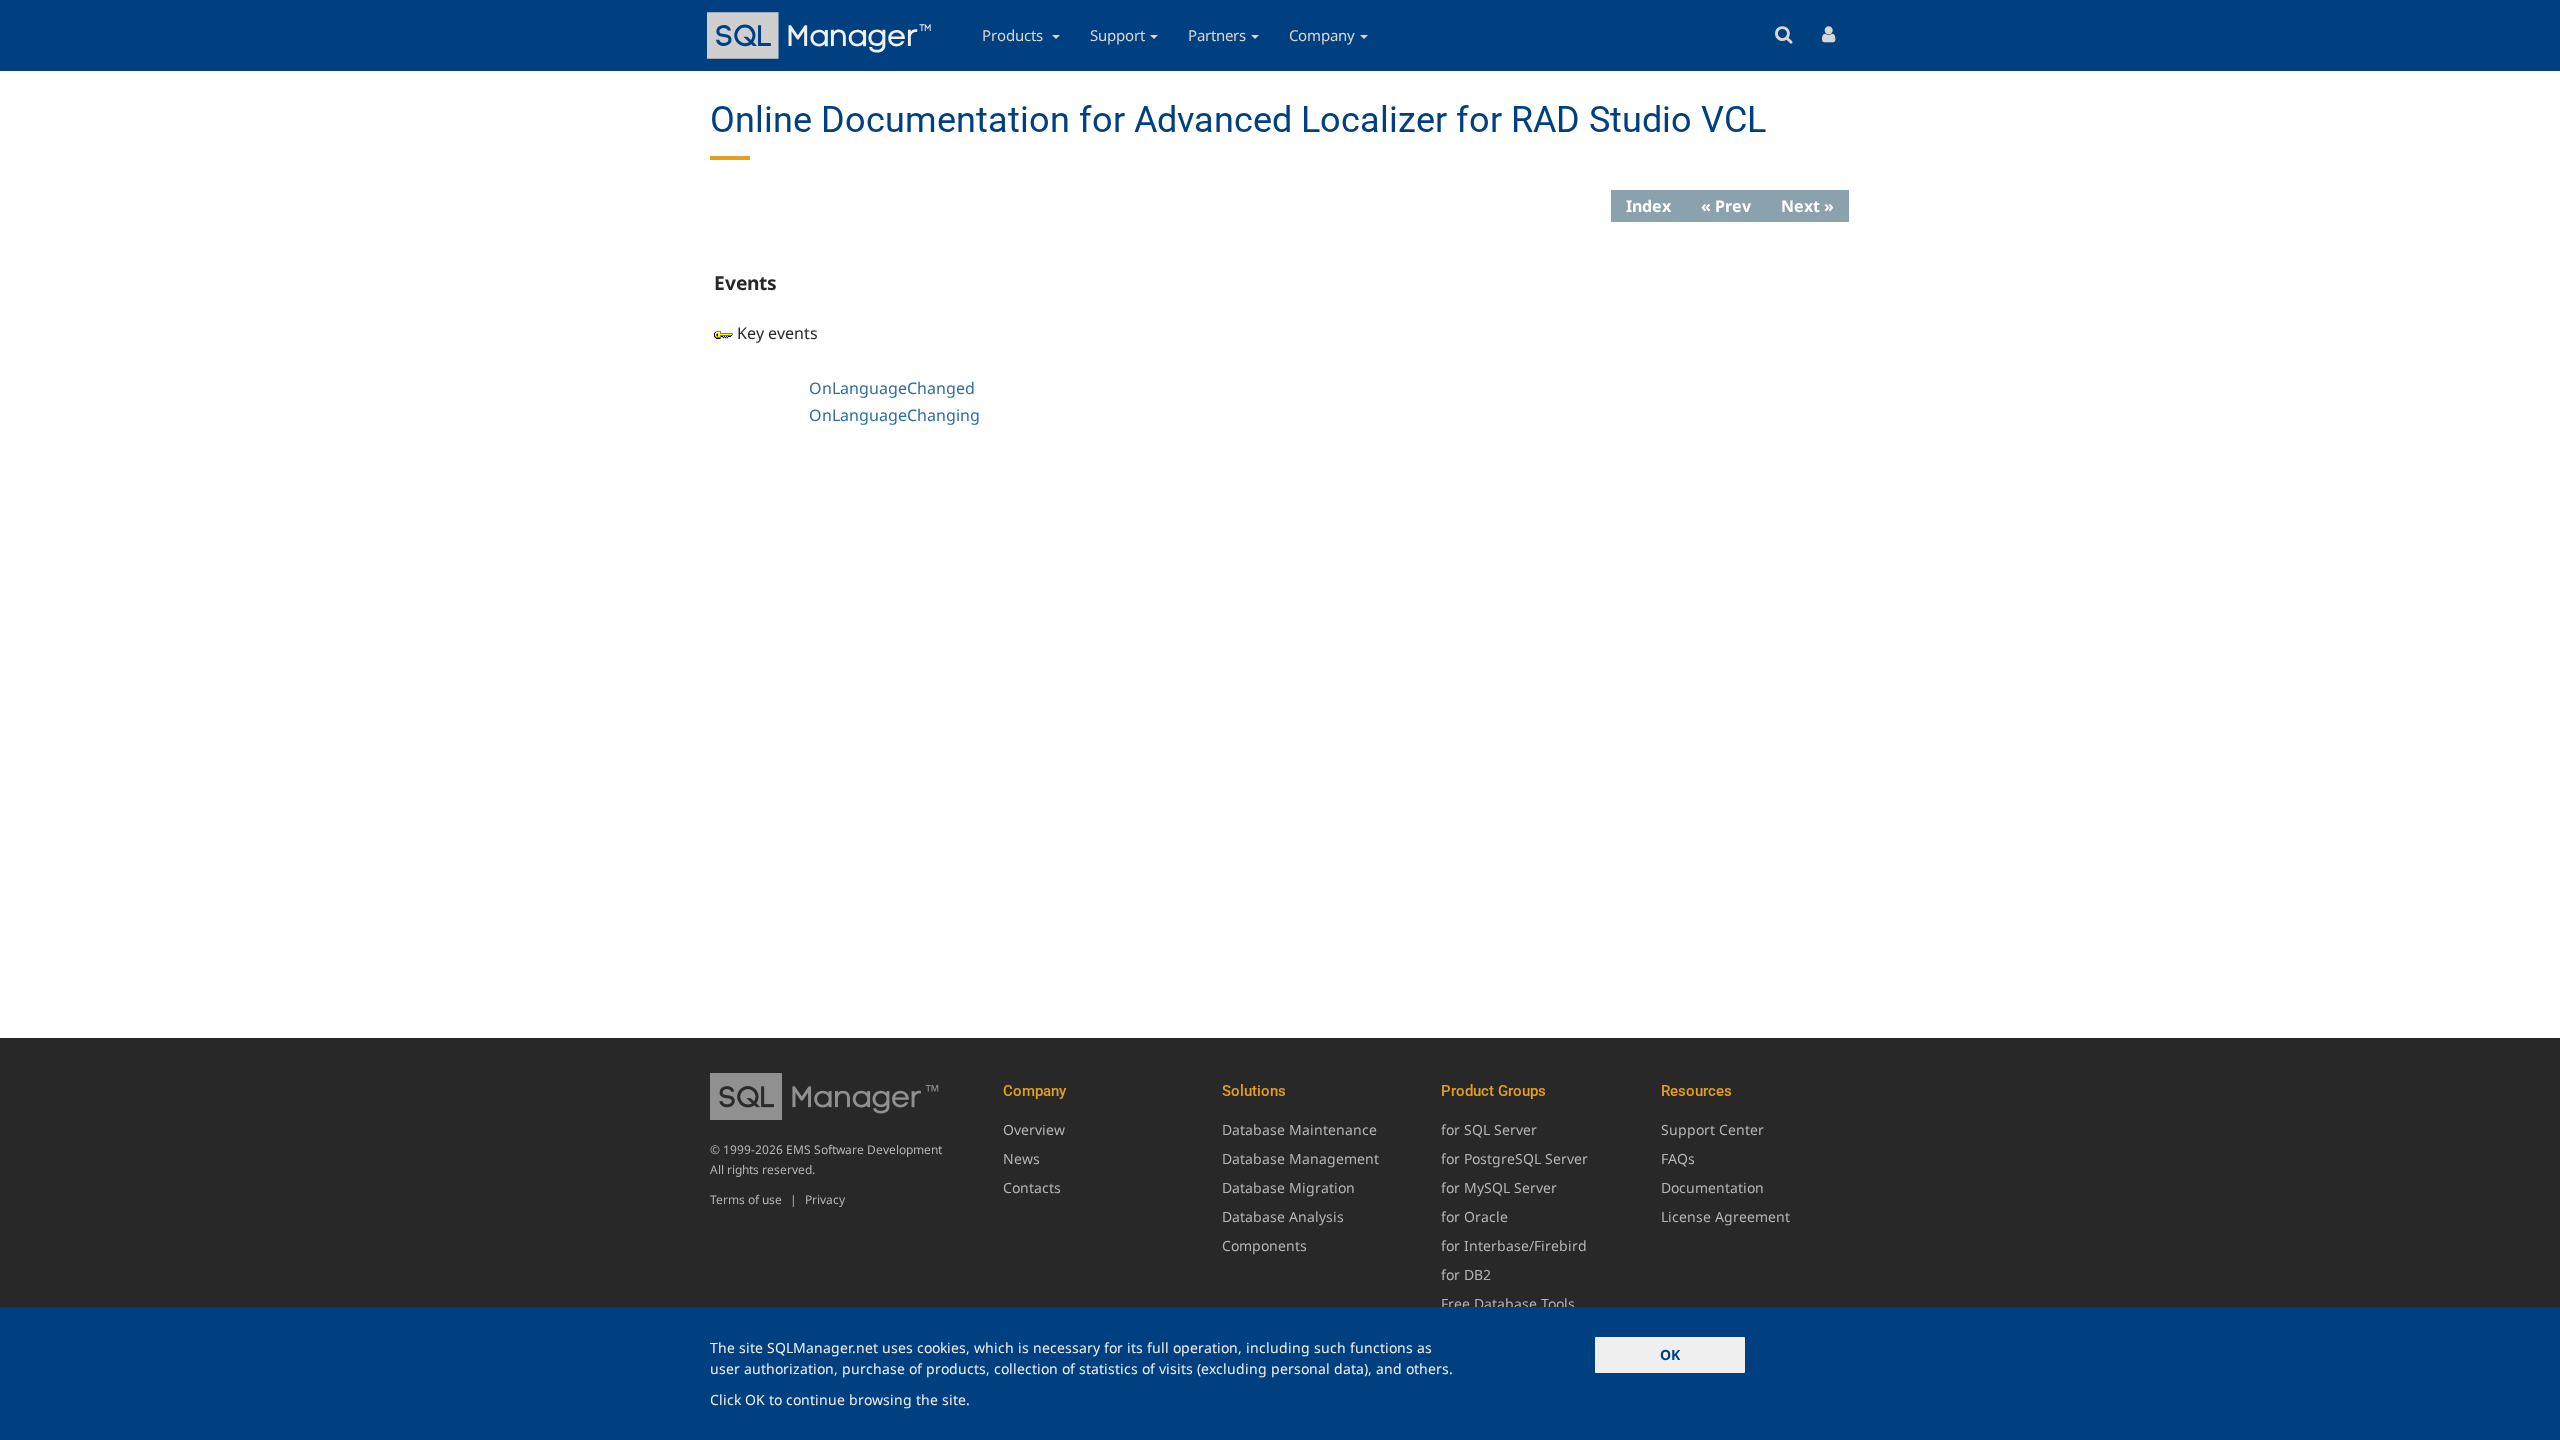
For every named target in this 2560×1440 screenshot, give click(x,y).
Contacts (1032, 1187)
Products (1014, 35)
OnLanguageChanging (894, 415)
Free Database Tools (1508, 1303)
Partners (1217, 35)
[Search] (1783, 35)
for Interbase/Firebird (1514, 1245)
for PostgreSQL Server (1514, 1158)
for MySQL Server (1499, 1187)
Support (1117, 35)
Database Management (1300, 1158)
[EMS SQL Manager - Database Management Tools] (822, 35)
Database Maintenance (1299, 1129)
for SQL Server (1489, 1129)
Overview (1034, 1129)
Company (1322, 35)
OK (1670, 1354)
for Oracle (1474, 1216)
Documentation (1712, 1187)
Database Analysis (1283, 1216)
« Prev (1726, 206)
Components (1264, 1245)
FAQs (1678, 1158)
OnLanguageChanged (892, 388)
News (1021, 1158)
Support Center (1712, 1129)
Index (1648, 206)
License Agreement (1725, 1216)
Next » (1807, 206)
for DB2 (1466, 1274)
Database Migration (1288, 1187)
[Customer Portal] (1828, 35)
